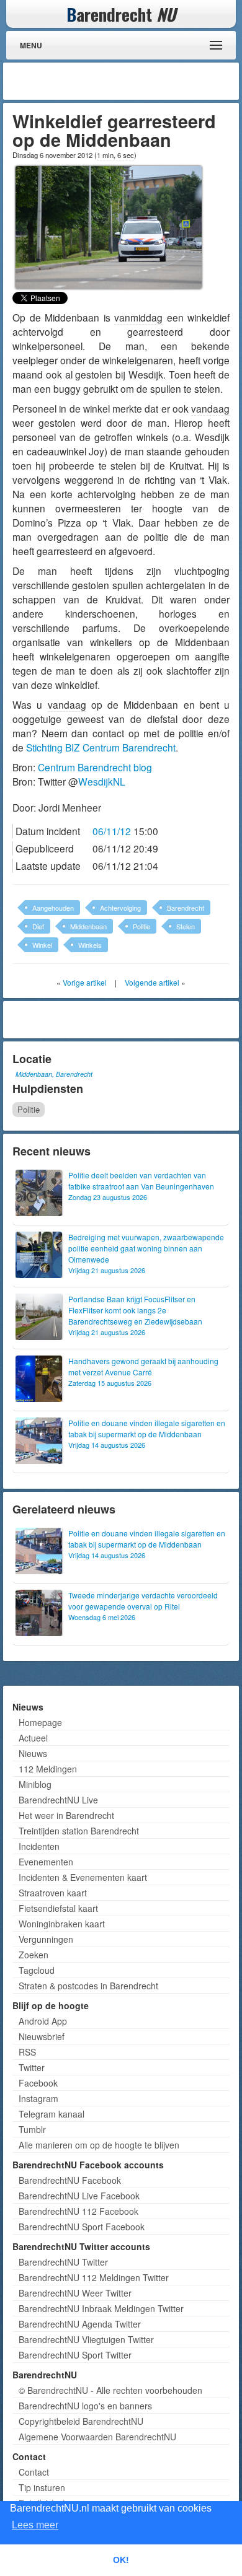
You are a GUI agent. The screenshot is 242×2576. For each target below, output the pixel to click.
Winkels (90, 945)
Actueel (33, 1738)
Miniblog (35, 1784)
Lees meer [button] (35, 2525)
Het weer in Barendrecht (66, 1815)
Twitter (32, 2067)
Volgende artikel (152, 982)
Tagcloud (37, 1970)
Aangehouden (53, 908)
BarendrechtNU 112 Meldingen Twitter (94, 2277)
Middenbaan (88, 926)
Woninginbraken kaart (62, 1924)
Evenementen (46, 1862)
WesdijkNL (102, 781)
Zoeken (34, 1955)
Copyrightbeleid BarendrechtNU (81, 2421)
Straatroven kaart (53, 1893)
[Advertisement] (137, 81)
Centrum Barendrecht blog (95, 767)
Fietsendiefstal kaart (58, 1908)
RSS (27, 2052)
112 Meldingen (48, 1769)
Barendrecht (186, 908)
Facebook (38, 2083)
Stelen (186, 926)
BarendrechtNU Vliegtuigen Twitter (86, 2339)
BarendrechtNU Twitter (63, 2262)
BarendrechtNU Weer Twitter (75, 2293)
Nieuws (33, 1753)
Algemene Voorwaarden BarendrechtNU (97, 2437)
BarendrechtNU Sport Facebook (82, 2227)
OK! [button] (121, 2560)
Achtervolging (120, 908)
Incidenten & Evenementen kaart (83, 1877)
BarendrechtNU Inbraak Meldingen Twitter (101, 2308)
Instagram (38, 2098)
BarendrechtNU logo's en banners (85, 2406)
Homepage (40, 1722)
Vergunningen (46, 1939)
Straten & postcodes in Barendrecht (88, 1986)
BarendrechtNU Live (58, 1800)
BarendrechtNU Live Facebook (79, 2196)
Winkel (42, 945)
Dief (38, 926)
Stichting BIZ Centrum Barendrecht (101, 747)
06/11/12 (112, 831)
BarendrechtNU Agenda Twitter (80, 2324)
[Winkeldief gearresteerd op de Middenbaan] (109, 226)
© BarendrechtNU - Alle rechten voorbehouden (110, 2390)
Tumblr (32, 2129)
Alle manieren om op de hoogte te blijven (99, 2145)
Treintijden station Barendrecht (79, 1831)
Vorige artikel (85, 982)
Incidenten (39, 1846)
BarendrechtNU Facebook (70, 2180)
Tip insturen (42, 2487)
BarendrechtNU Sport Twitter (75, 2355)
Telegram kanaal (52, 2114)
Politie (141, 926)
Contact (34, 2472)
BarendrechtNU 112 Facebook (78, 2211)
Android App (43, 2021)
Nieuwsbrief (42, 2036)
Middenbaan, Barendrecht (54, 1074)
